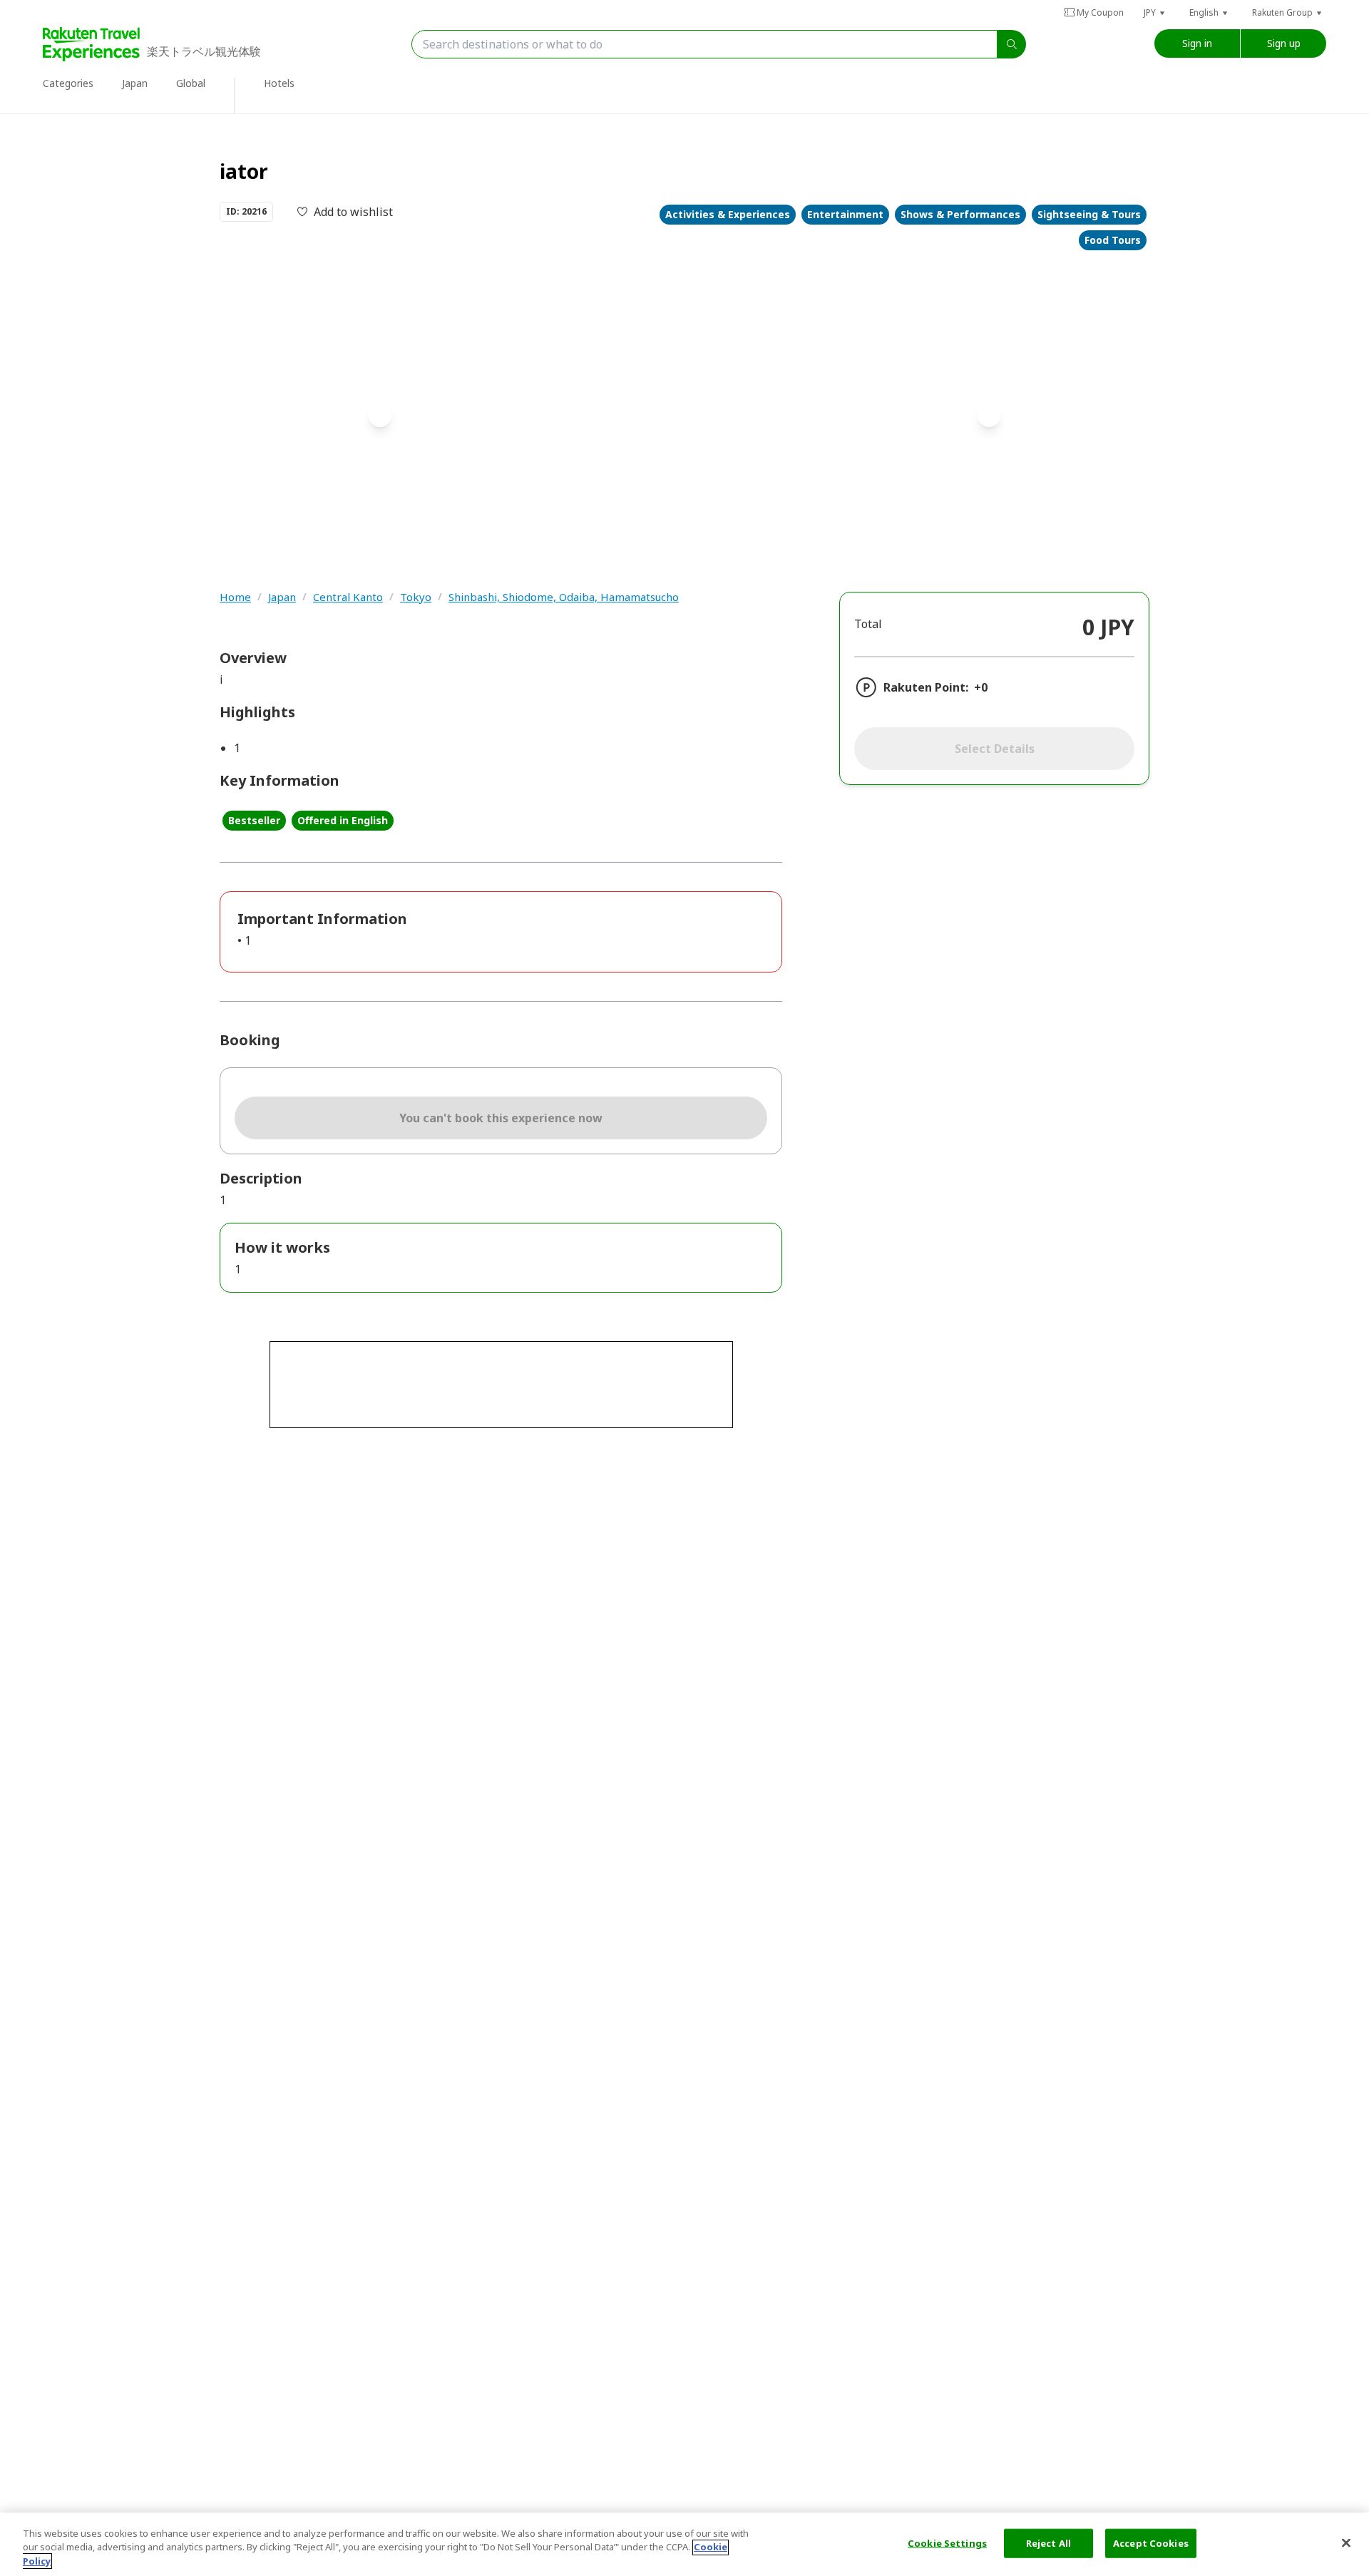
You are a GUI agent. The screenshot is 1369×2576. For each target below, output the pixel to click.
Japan (282, 597)
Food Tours (1113, 240)
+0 (981, 687)
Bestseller (254, 820)
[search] (1012, 44)
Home (235, 597)
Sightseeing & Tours (1089, 214)
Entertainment (845, 214)
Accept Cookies (1151, 2542)
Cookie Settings (947, 2542)
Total (868, 624)
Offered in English (343, 820)
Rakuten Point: (926, 687)
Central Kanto (348, 597)
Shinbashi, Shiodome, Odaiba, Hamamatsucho (564, 597)
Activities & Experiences (728, 214)
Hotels (279, 83)
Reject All (1048, 2542)
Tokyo (416, 597)
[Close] (1346, 2542)
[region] (684, 2544)
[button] (1155, 12)
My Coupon (1100, 12)
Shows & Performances (960, 214)
